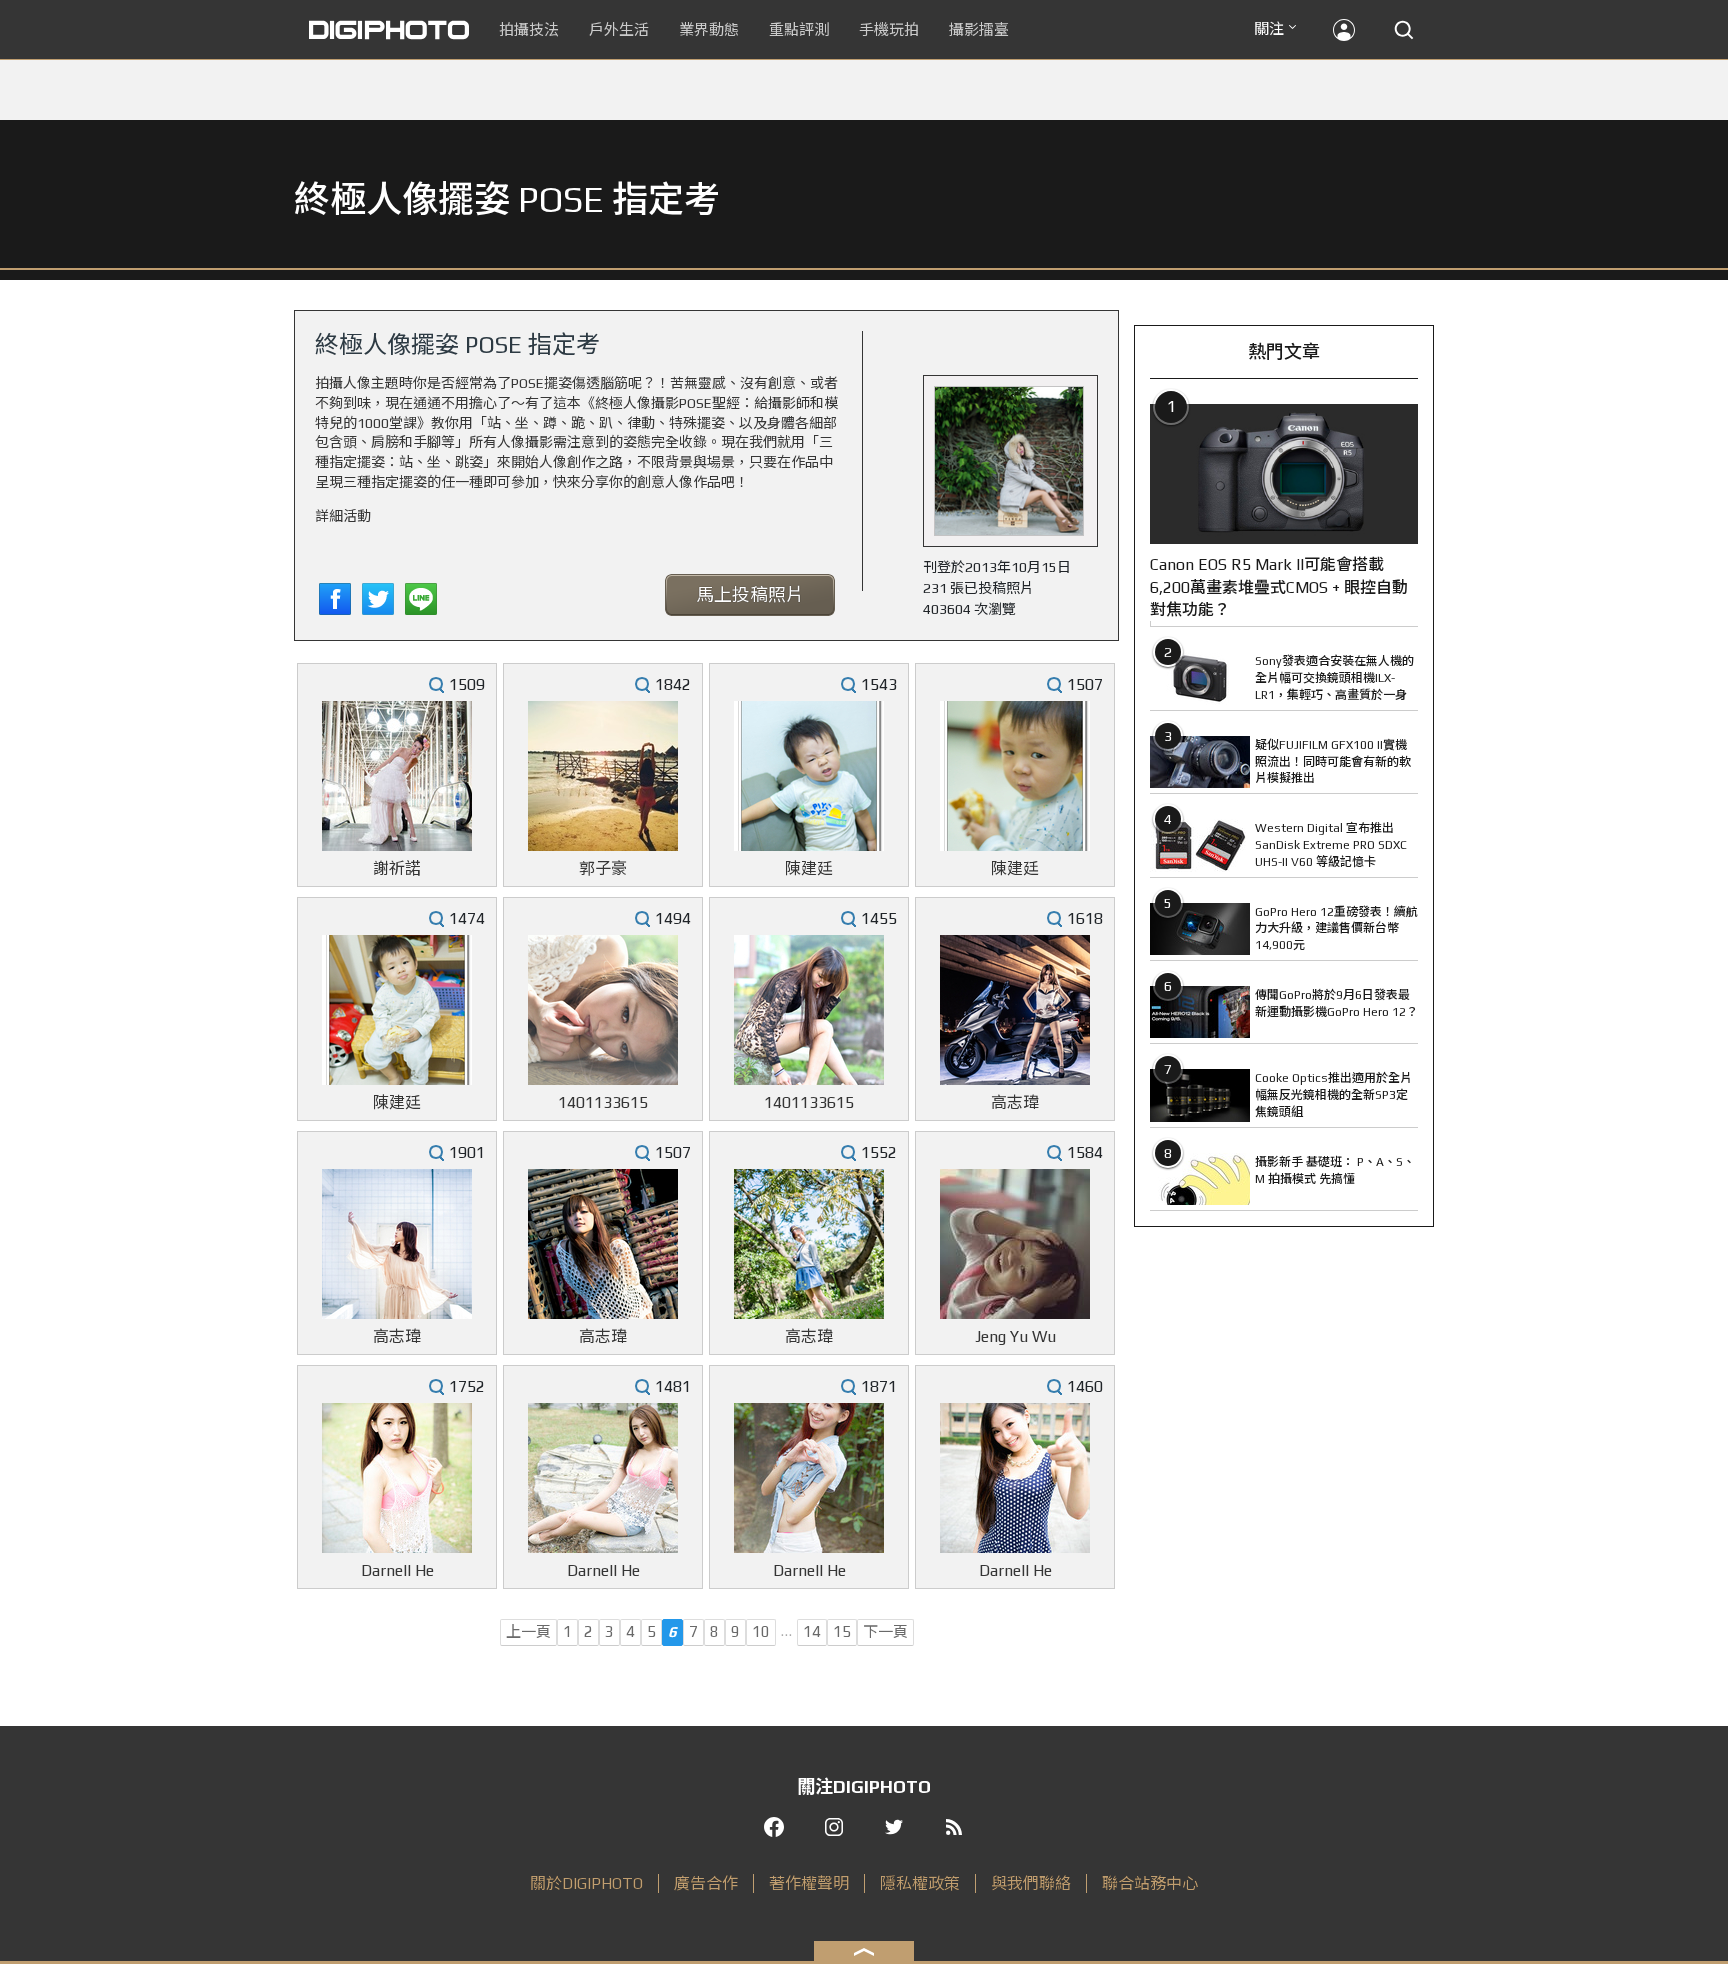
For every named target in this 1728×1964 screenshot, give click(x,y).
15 (842, 1631)
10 (761, 1631)
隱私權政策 (920, 1883)
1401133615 (603, 1102)
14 (812, 1631)
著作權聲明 (809, 1883)
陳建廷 (809, 868)
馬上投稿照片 (750, 594)
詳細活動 (343, 516)
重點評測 (799, 29)
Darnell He (397, 1570)
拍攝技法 (529, 29)
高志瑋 (1015, 1102)
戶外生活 (619, 29)
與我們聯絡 (1031, 1883)
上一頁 (528, 1631)
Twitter (378, 599)
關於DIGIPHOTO (586, 1883)
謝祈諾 (397, 868)
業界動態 (709, 29)
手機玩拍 (889, 29)
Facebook (335, 599)
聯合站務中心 (1150, 1883)
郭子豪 (603, 868)
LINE (421, 599)
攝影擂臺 (979, 29)
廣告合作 (706, 1883)
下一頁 (885, 1631)
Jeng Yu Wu (1015, 1336)
